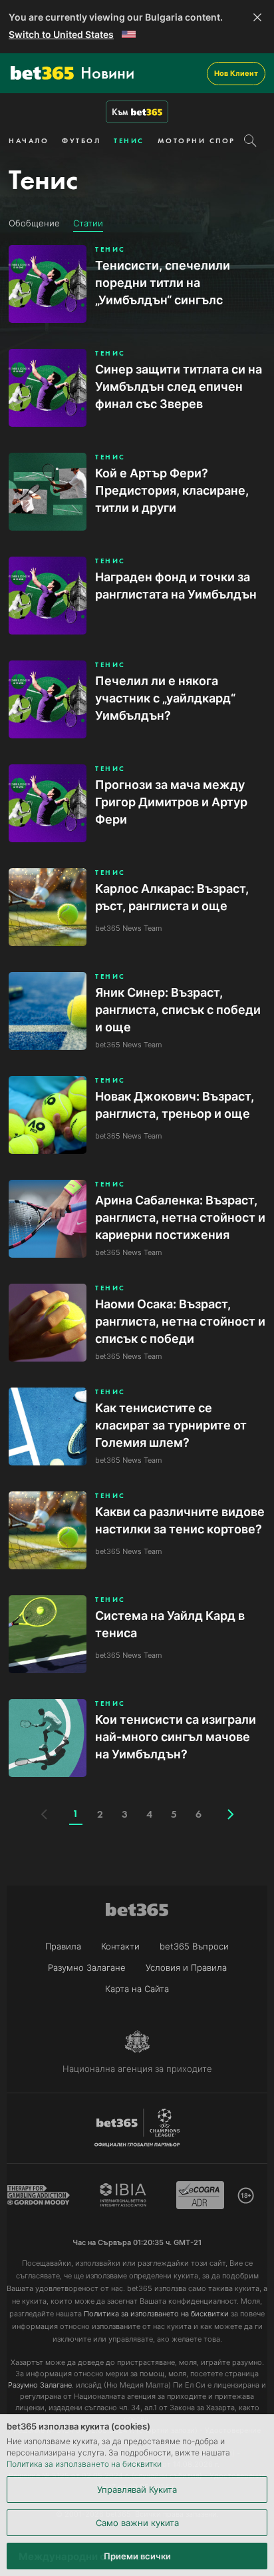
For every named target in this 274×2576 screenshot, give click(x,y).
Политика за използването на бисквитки (84, 2464)
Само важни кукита (137, 2523)
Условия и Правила (186, 1967)
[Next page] (231, 1814)
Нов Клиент (236, 73)
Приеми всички (137, 2556)
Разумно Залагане (87, 1967)
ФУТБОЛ (81, 140)
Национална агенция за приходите (137, 2069)
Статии (88, 223)
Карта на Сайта (137, 1989)
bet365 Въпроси (194, 1946)
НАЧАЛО (29, 140)
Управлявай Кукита (137, 2489)
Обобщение (34, 223)
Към (120, 112)
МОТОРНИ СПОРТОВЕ (208, 140)
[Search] (250, 140)
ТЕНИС (129, 140)
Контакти (120, 1946)
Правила (63, 1946)
